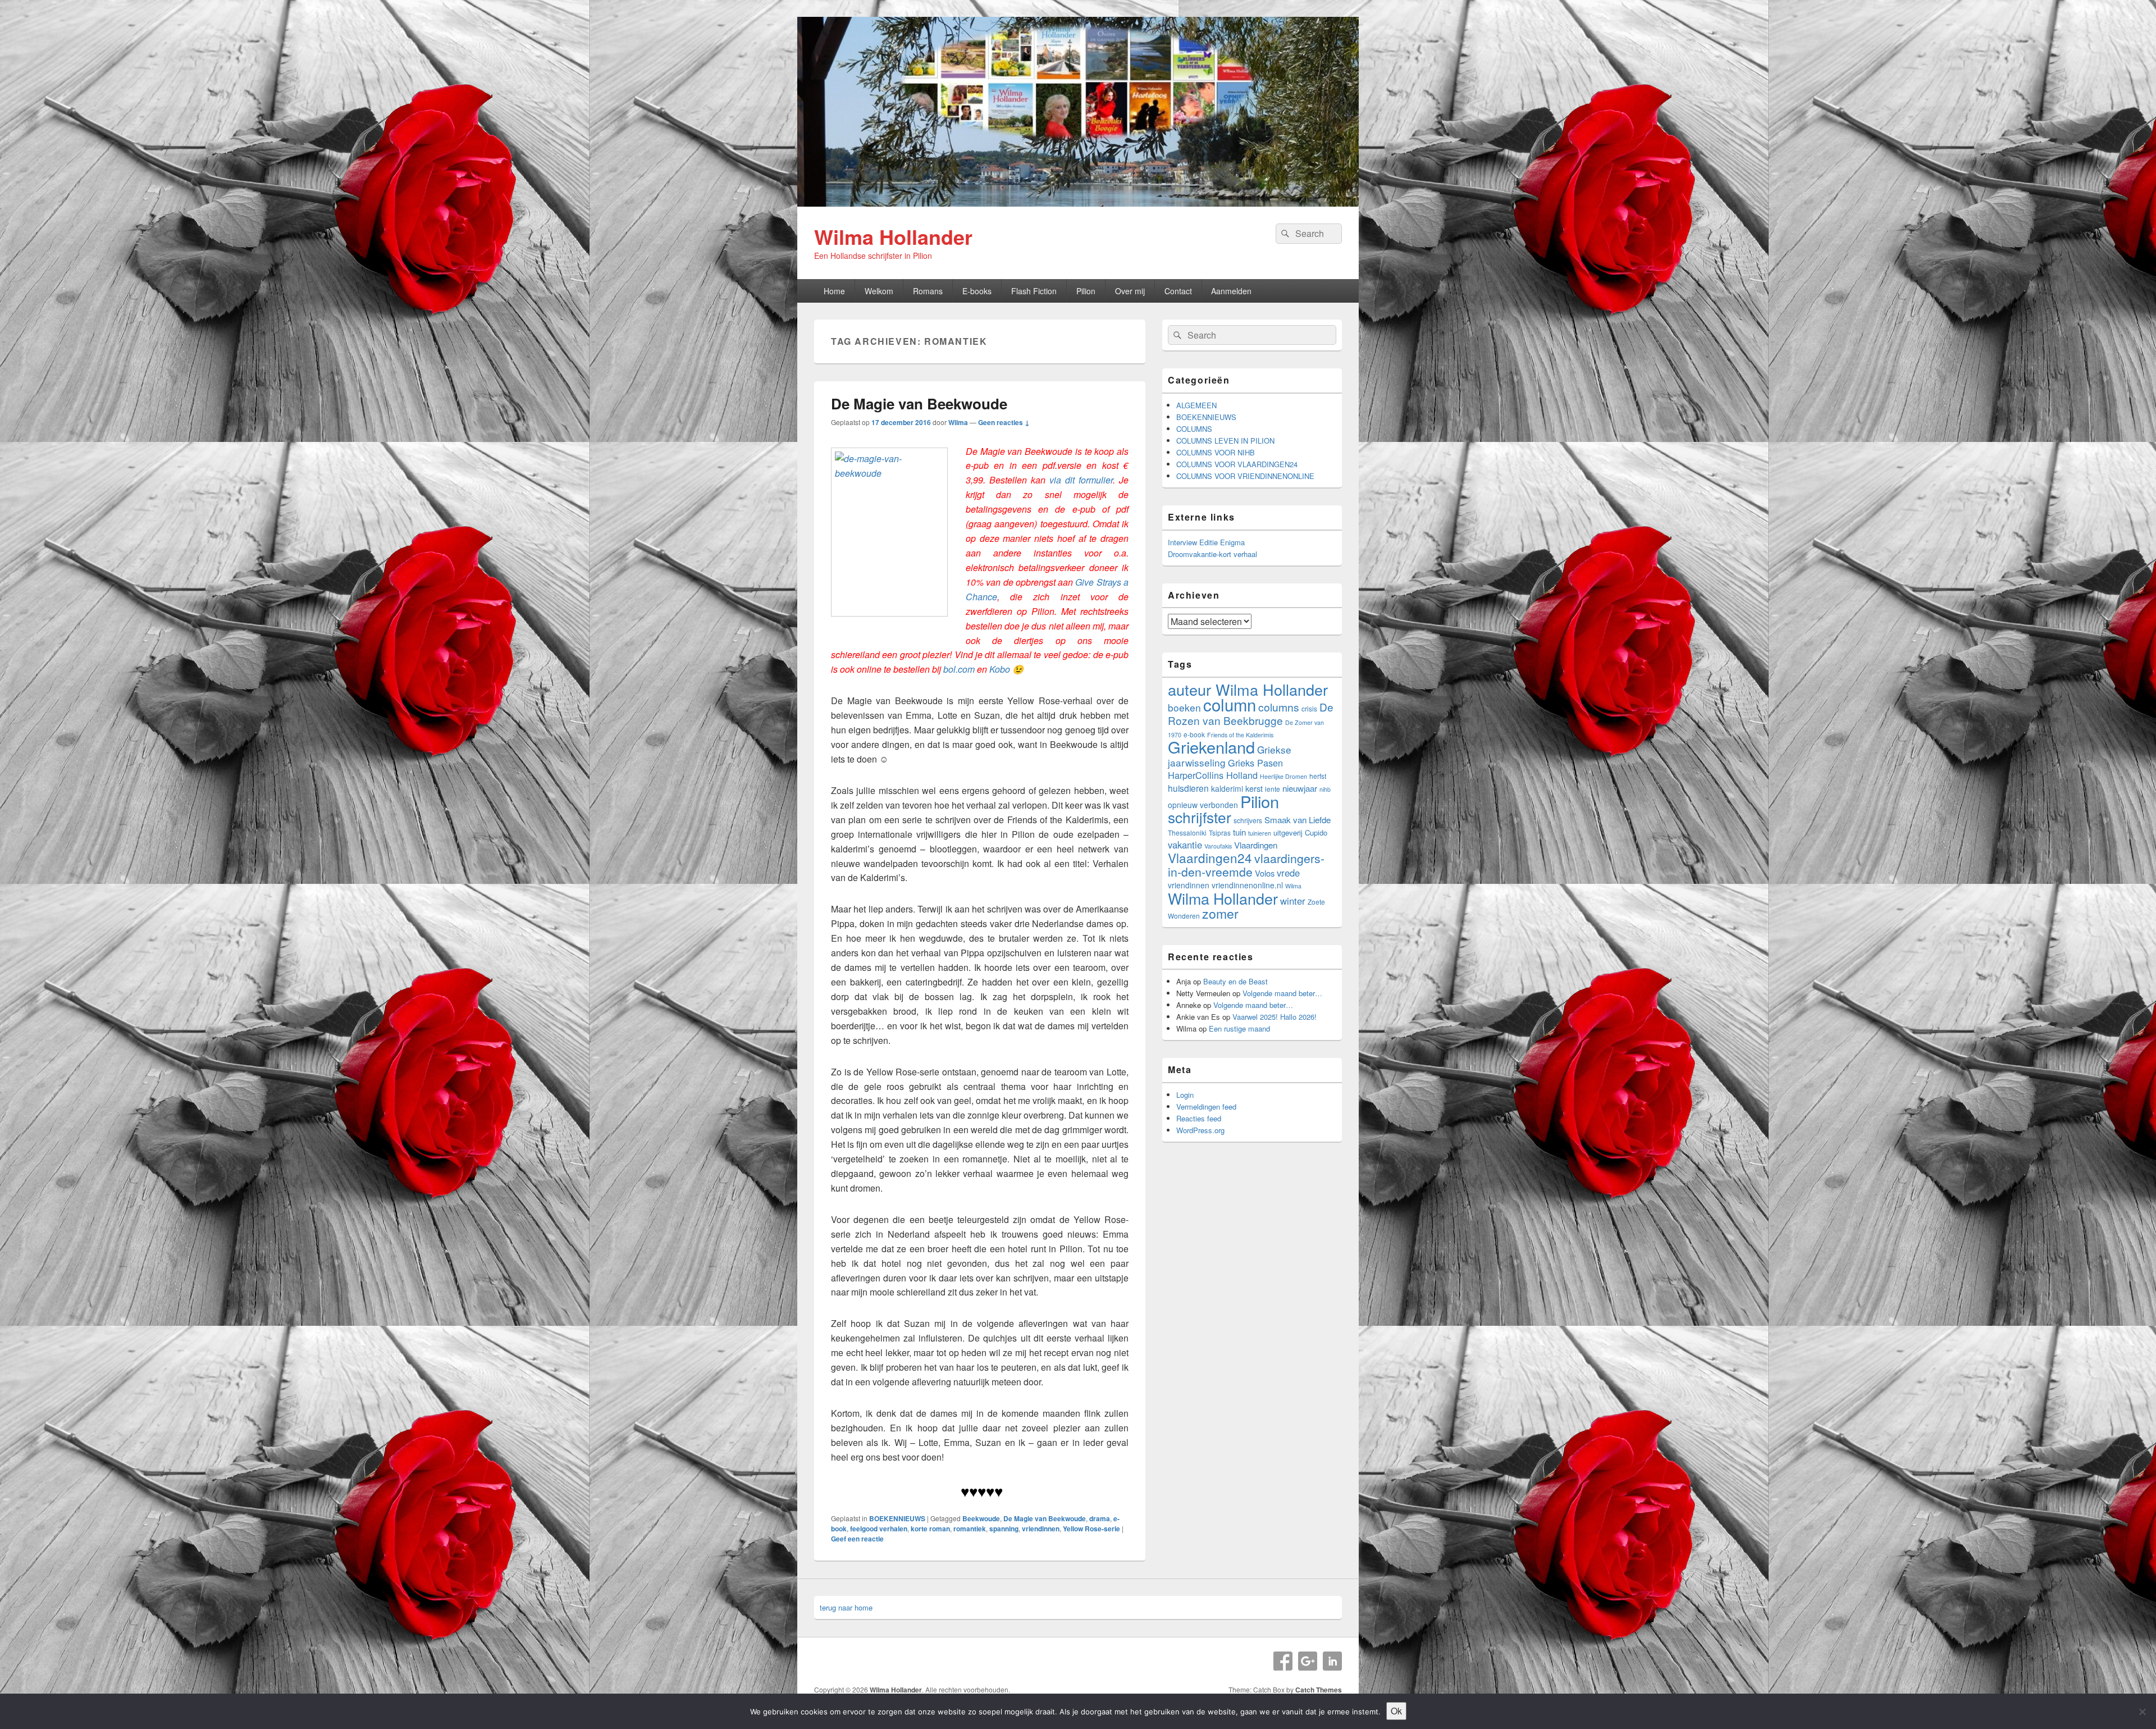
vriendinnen (1041, 1529)
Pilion (1086, 291)
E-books (977, 291)
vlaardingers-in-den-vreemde (1246, 865)
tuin (1239, 832)
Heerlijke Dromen (1283, 776)
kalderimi (1227, 788)
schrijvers (1248, 820)
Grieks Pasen (1255, 763)
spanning (1004, 1529)
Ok (1396, 1711)
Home (834, 291)
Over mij (1130, 291)
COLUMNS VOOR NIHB (1216, 452)
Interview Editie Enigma (1206, 542)
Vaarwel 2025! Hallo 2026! (1275, 1017)
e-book (1194, 734)
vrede (1288, 873)
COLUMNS (1194, 429)
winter (1293, 901)
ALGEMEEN (1196, 405)
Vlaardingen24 (1210, 857)
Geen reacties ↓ (1004, 422)
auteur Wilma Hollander (1248, 689)
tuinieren (1260, 833)
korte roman (930, 1529)
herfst (1318, 776)
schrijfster (1200, 817)
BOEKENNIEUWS (897, 1518)
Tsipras (1220, 832)
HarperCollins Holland (1213, 775)
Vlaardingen (1256, 845)
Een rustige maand (1239, 1028)
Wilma (958, 422)
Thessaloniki (1187, 832)
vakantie (1185, 845)
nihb (1325, 789)
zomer (1220, 913)
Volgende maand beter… (1282, 993)
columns (1279, 707)
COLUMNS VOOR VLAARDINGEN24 (1237, 464)
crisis (1309, 708)
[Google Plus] (1308, 1661)
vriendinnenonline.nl (1247, 885)
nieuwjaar (1300, 788)
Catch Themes (1319, 1690)
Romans (928, 291)
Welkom (879, 291)
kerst (1254, 788)
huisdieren (1188, 788)
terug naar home (846, 1607)
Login (1185, 1095)
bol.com (959, 669)
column (1230, 704)
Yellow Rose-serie (1091, 1529)
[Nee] (2142, 1712)
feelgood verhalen (879, 1529)
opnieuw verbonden (1203, 805)
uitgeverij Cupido (1300, 832)
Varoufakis (1218, 846)
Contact (1178, 291)
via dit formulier (1081, 480)
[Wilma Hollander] (1078, 203)
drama (1100, 1518)
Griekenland (1211, 747)
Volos (1265, 873)
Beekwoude (981, 1518)
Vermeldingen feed (1206, 1107)
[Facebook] (1283, 1661)
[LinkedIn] (1332, 1661)
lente (1273, 789)
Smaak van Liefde (1298, 820)
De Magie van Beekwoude (919, 403)
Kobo (1000, 669)
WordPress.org (1200, 1130)
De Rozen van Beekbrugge (1251, 713)
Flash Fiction (1034, 291)
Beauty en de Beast (1235, 981)
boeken (1184, 707)
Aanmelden (1231, 291)
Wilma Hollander (893, 236)
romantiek (970, 1529)
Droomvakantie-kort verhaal (1212, 554)
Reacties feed (1199, 1118)
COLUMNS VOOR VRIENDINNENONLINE (1245, 476)
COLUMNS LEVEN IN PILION (1225, 441)
